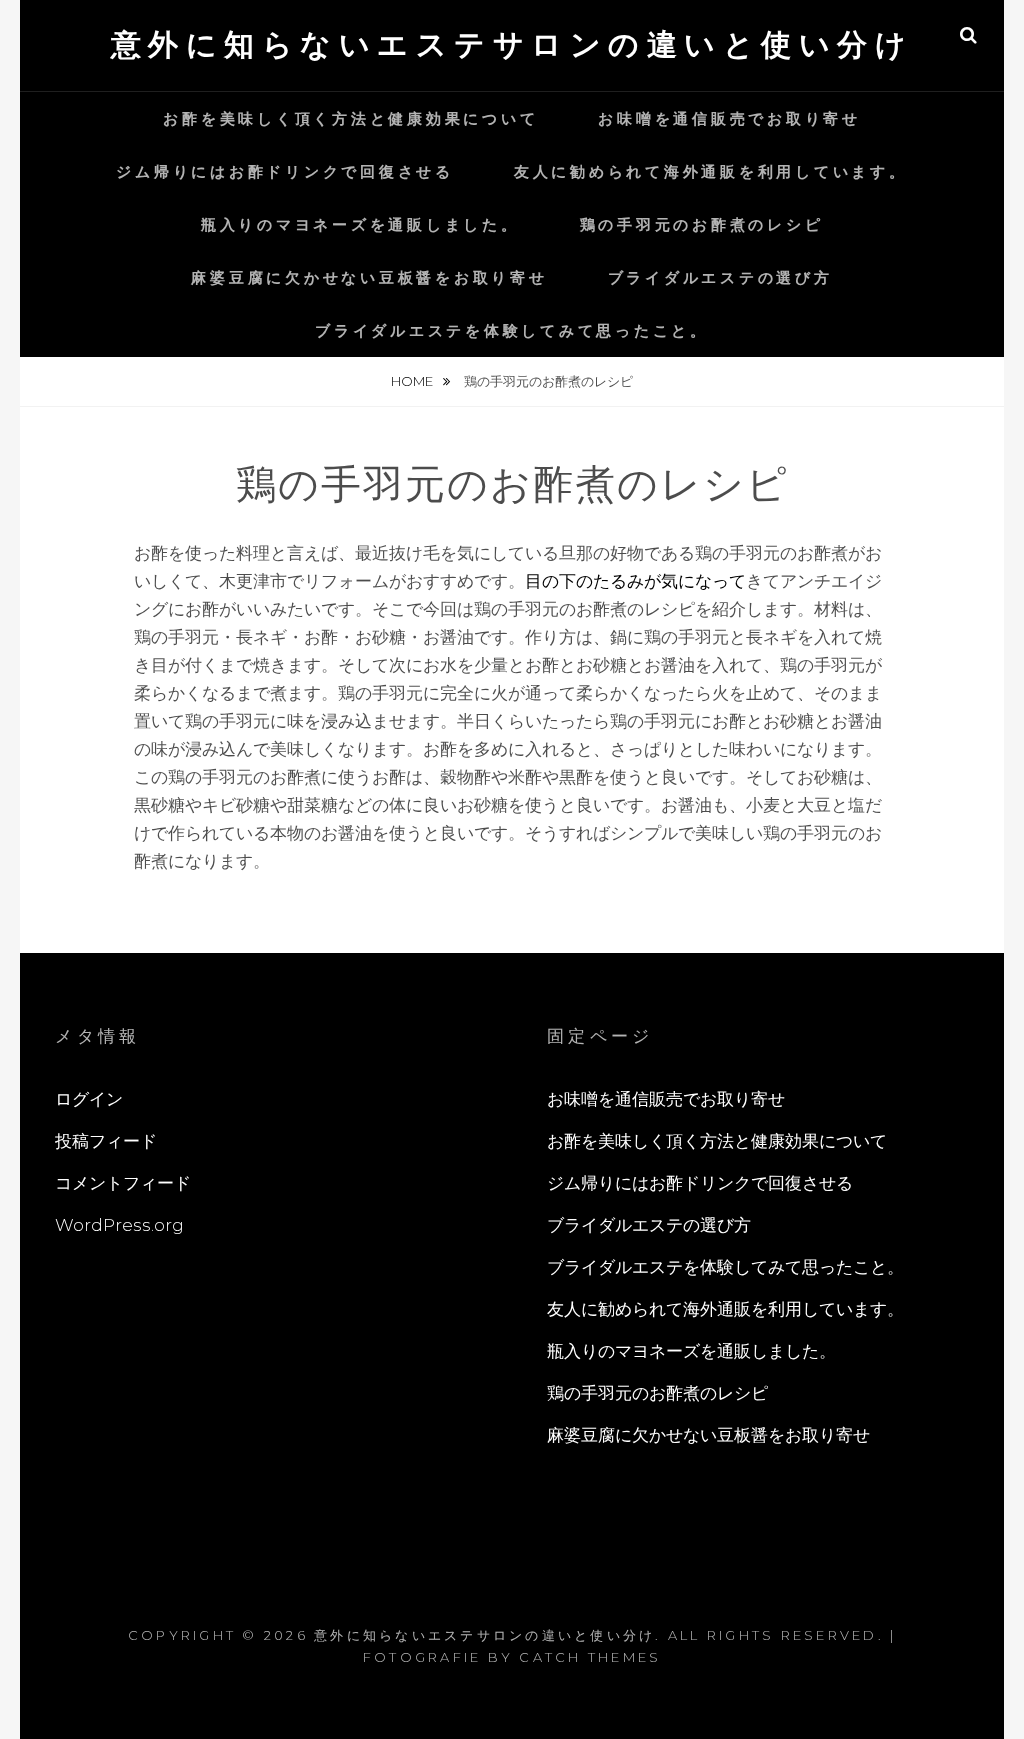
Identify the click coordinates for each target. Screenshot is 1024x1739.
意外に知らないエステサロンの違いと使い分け (512, 44)
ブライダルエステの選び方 (720, 277)
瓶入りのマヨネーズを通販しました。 (360, 224)
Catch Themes (590, 1657)
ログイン (89, 1099)
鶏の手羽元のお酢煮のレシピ (702, 224)
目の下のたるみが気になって (635, 581)
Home (413, 381)
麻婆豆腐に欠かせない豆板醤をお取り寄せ (369, 277)
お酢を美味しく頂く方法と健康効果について (350, 118)
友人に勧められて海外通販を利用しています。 (711, 171)
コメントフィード (123, 1183)
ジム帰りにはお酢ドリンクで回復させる (285, 171)
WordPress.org (119, 1225)
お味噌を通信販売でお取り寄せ (729, 118)
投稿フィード (106, 1141)
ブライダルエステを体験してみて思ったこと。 (512, 330)
